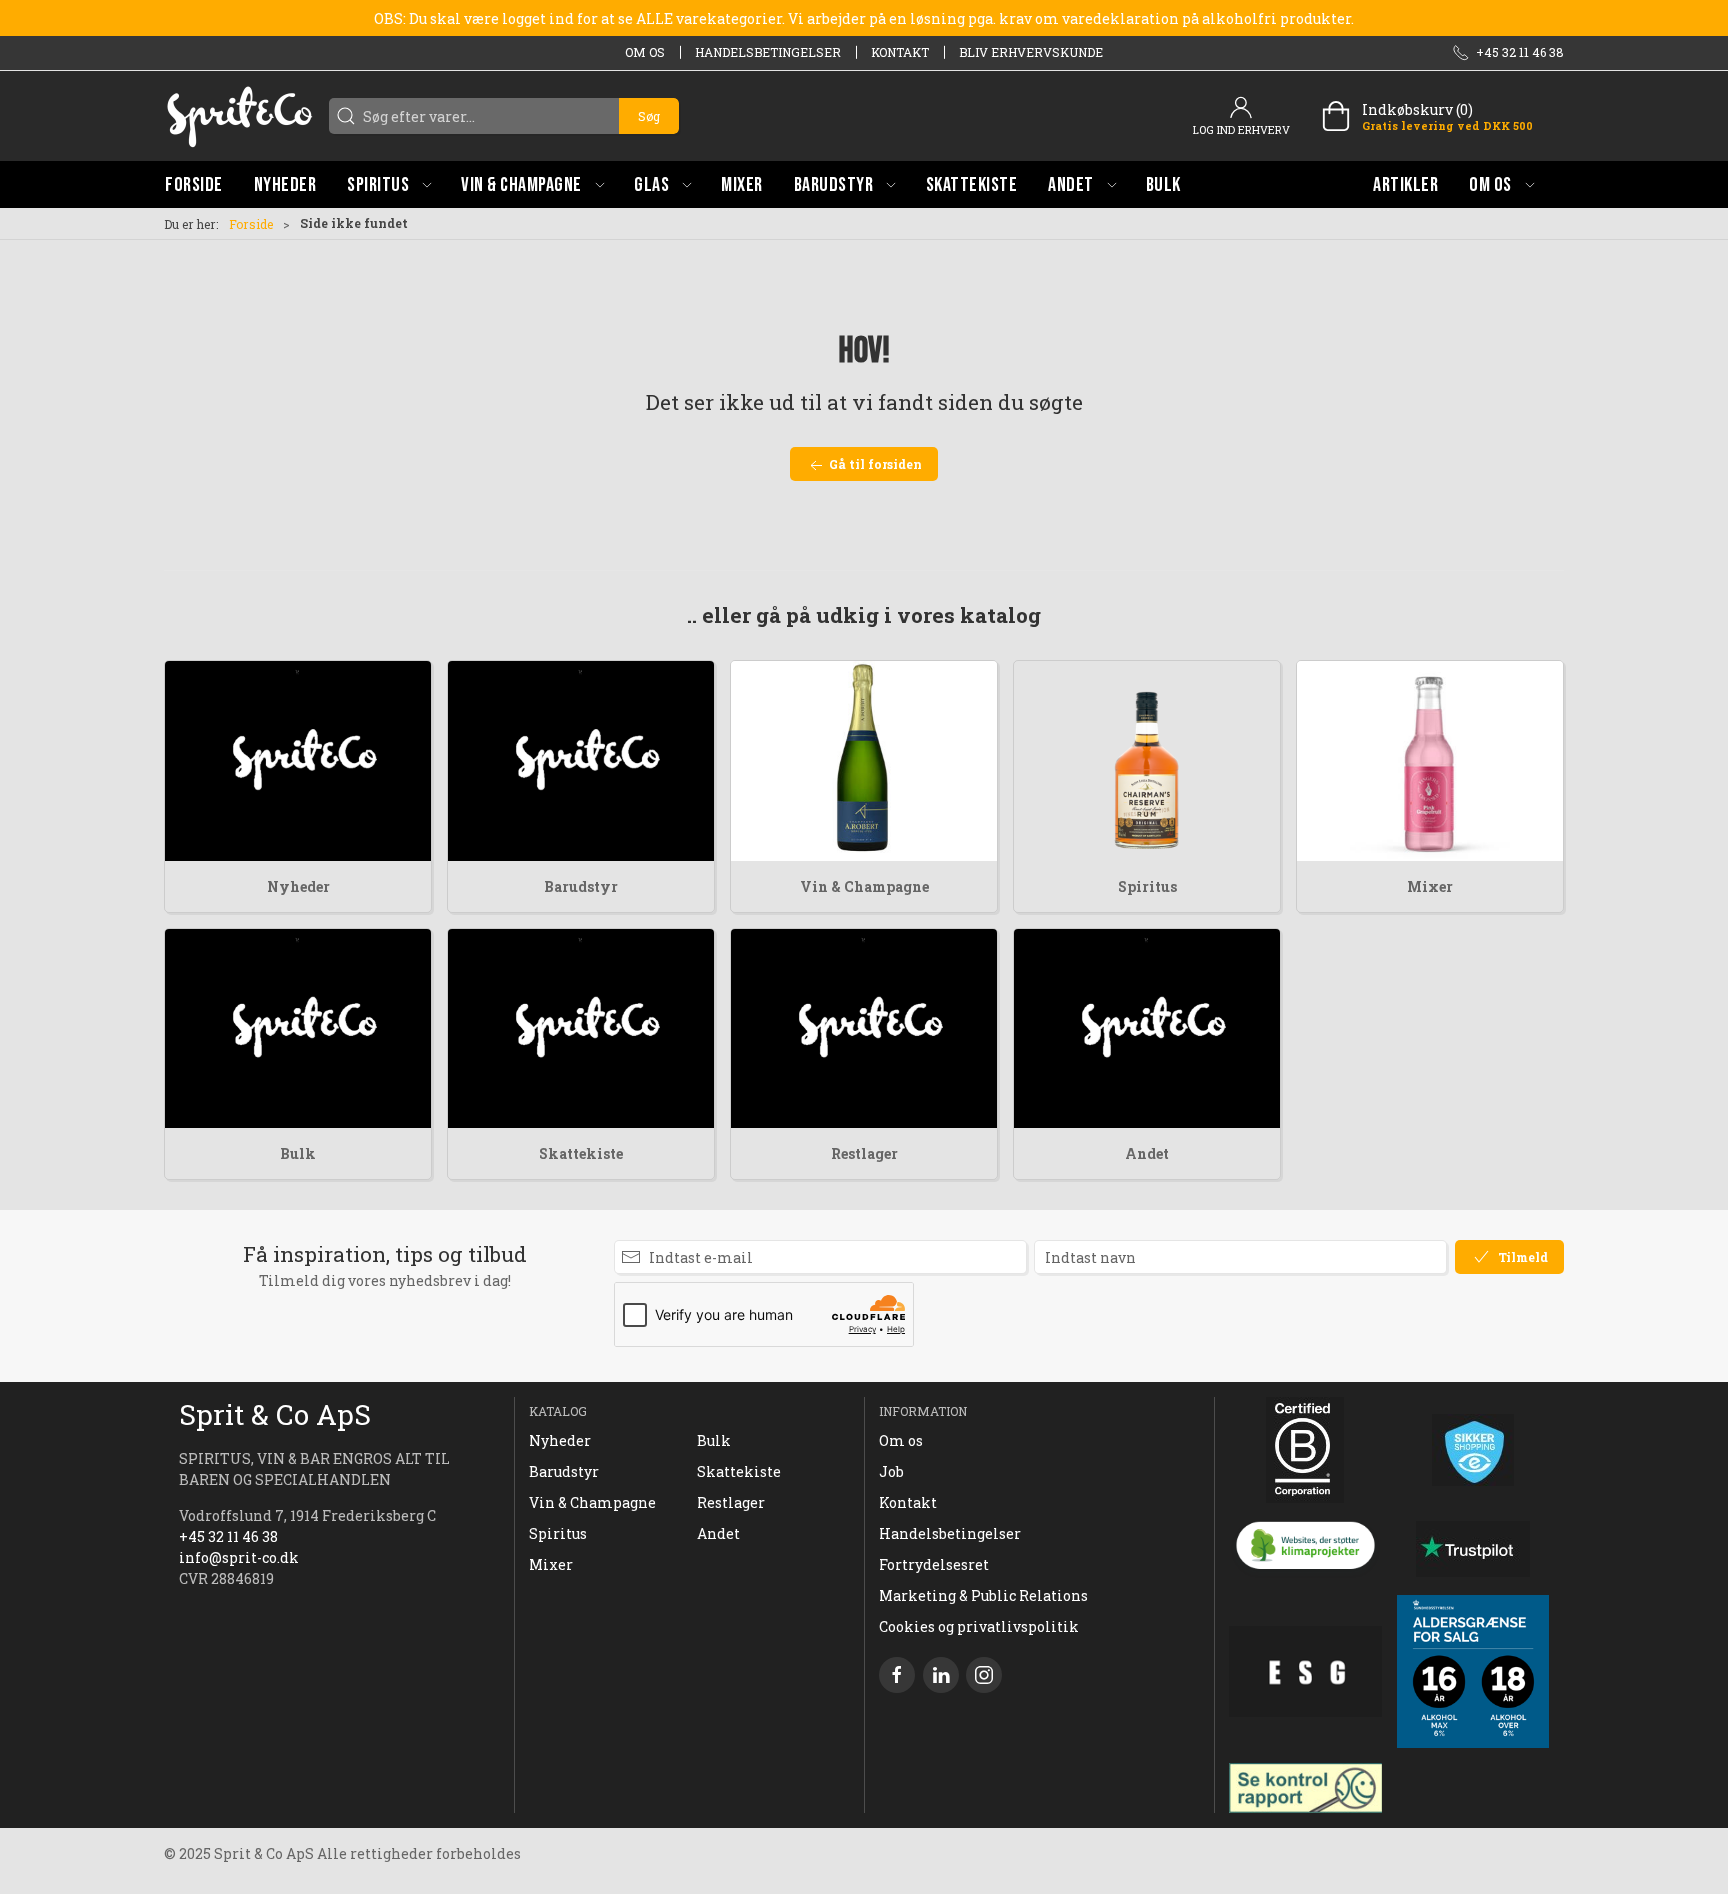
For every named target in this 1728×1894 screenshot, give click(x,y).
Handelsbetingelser (768, 52)
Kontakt (900, 52)
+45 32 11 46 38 (228, 1536)
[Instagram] (984, 1675)
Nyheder (298, 886)
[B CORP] (1305, 1450)
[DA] (239, 116)
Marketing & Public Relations (983, 1595)
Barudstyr (581, 886)
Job (891, 1471)
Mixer (1430, 886)
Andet (1147, 1153)
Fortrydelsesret (934, 1564)
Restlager (864, 1153)
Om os (645, 52)
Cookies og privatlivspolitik (979, 1626)
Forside (251, 224)
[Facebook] (897, 1675)
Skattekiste (581, 1153)
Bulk (298, 1153)
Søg (649, 116)
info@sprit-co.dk (239, 1557)
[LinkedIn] (941, 1675)
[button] (389, 184)
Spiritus (1147, 886)
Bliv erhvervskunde (1031, 52)
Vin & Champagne (864, 886)
